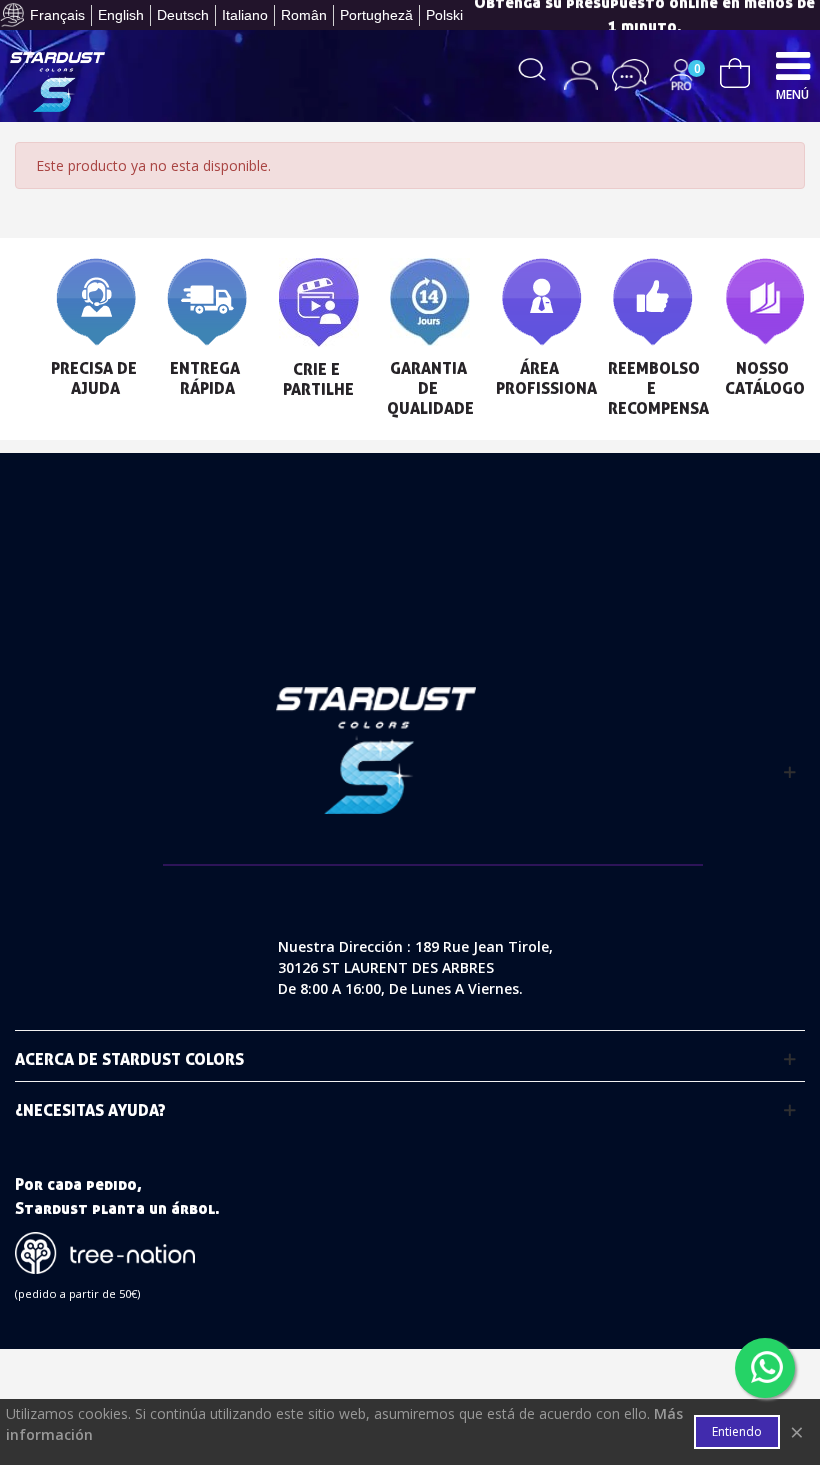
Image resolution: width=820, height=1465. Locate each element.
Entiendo (737, 1431)
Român (304, 15)
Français (57, 15)
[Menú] (793, 65)
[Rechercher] (532, 67)
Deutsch (183, 15)
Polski (444, 15)
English (121, 15)
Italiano (245, 15)
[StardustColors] (57, 82)
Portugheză (376, 15)
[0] (735, 70)
